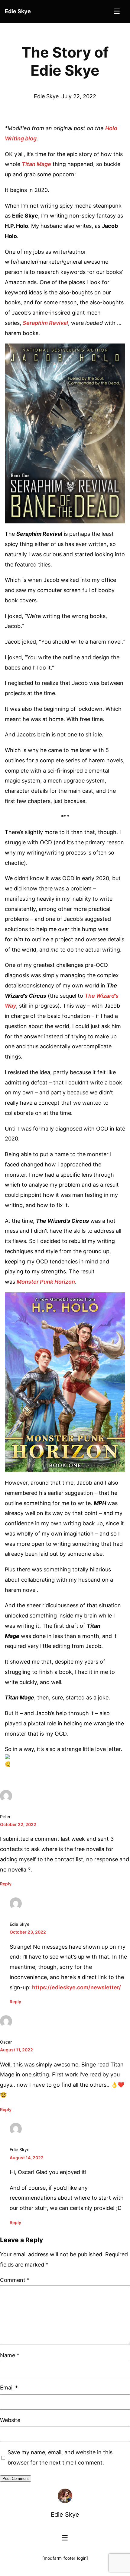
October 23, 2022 (28, 1932)
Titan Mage (36, 164)
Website (10, 2420)
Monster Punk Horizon (46, 1282)
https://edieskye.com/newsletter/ (76, 1987)
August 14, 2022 (27, 2158)
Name (10, 2355)
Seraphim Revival (45, 323)
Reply (6, 1884)
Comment (15, 2280)
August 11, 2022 (16, 2050)
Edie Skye (65, 2515)
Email (9, 2388)
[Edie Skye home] (65, 2496)
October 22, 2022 (18, 1824)
